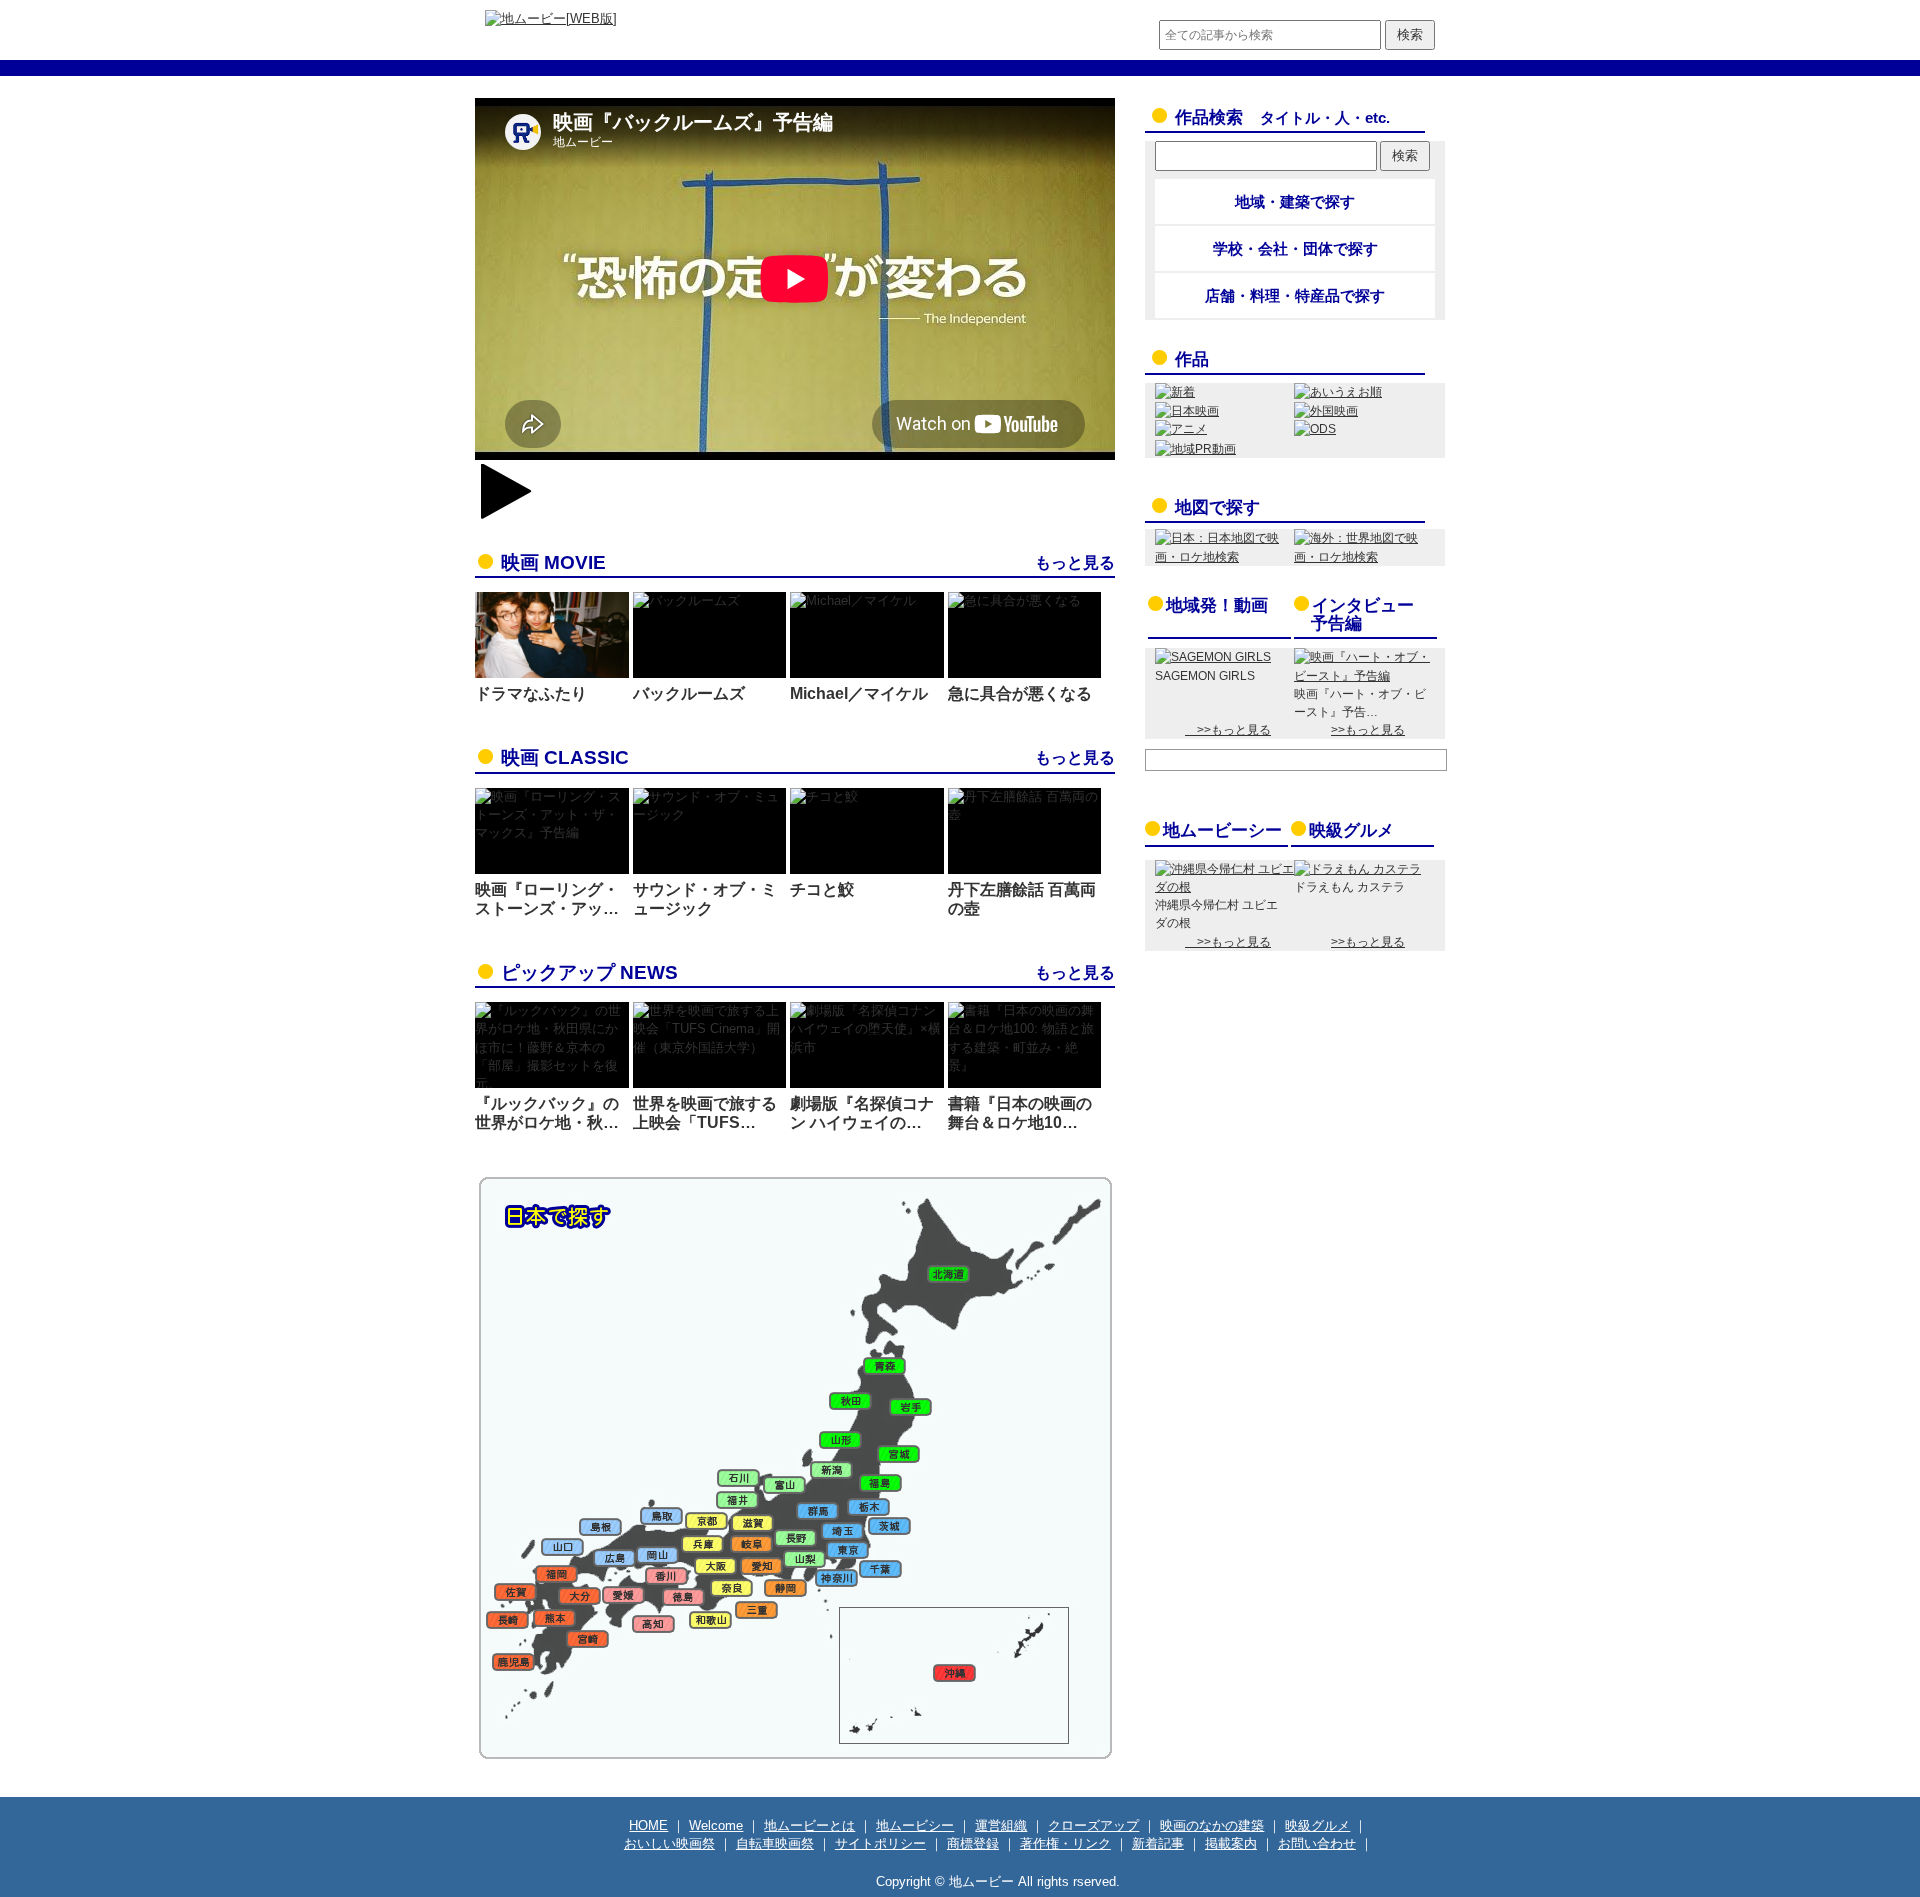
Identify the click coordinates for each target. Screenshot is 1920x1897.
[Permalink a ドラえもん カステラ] (1357, 869)
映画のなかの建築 (1212, 1825)
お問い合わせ (1317, 1843)
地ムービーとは (809, 1825)
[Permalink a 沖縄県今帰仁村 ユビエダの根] (1224, 887)
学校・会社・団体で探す (1295, 248)
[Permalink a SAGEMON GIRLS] (1213, 657)
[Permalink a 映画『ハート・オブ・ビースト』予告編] (1363, 676)
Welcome (716, 1825)
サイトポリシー (880, 1843)
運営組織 (1001, 1825)
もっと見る (1075, 562)
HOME (648, 1825)
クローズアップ (1093, 1825)
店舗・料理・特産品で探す (1295, 295)
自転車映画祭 (775, 1843)
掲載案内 (1231, 1843)
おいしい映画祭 (669, 1843)
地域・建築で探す (1295, 201)
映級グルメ (1351, 830)
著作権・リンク (1065, 1843)
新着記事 (1158, 1843)
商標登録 (973, 1843)
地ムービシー (915, 1825)
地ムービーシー (1222, 830)
